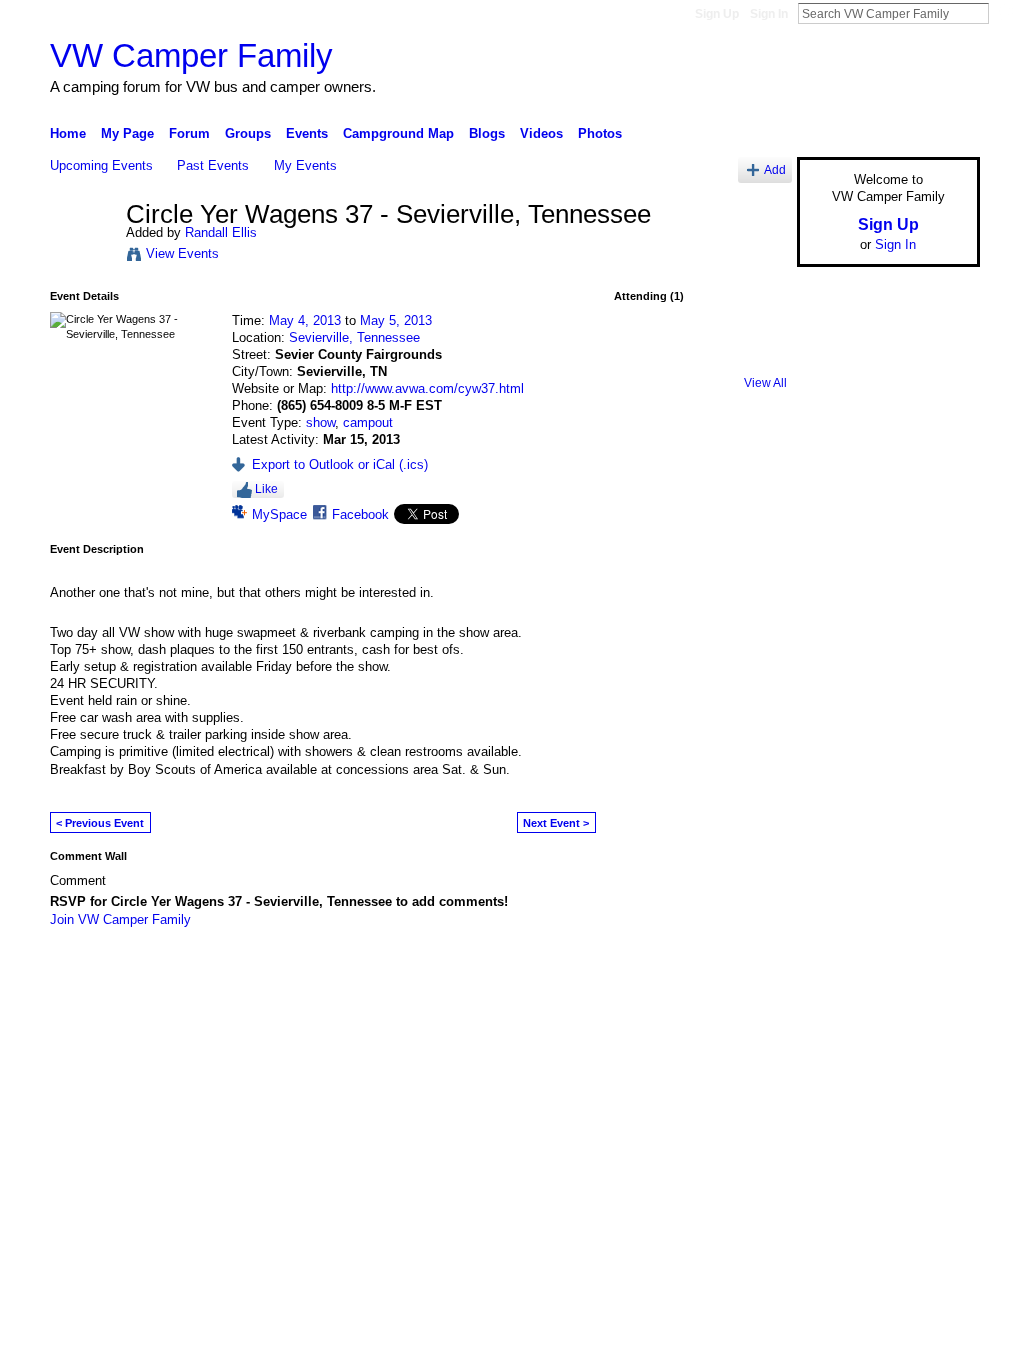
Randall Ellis (221, 232)
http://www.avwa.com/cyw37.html (427, 388)
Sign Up (717, 14)
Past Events (213, 165)
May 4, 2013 (305, 320)
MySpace (279, 514)
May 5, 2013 (396, 320)
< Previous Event (100, 823)
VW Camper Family (191, 55)
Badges (753, 973)
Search (1005, 13)
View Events (182, 253)
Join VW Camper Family (120, 919)
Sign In (769, 14)
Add (775, 169)
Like (266, 489)
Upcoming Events (101, 165)
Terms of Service (935, 973)
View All (765, 383)
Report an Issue (832, 973)
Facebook (360, 514)
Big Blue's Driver (201, 973)
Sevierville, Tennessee (354, 337)
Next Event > (556, 823)
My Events (305, 165)
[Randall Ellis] (82, 257)
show (320, 422)
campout (368, 422)
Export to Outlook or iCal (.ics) (340, 464)
